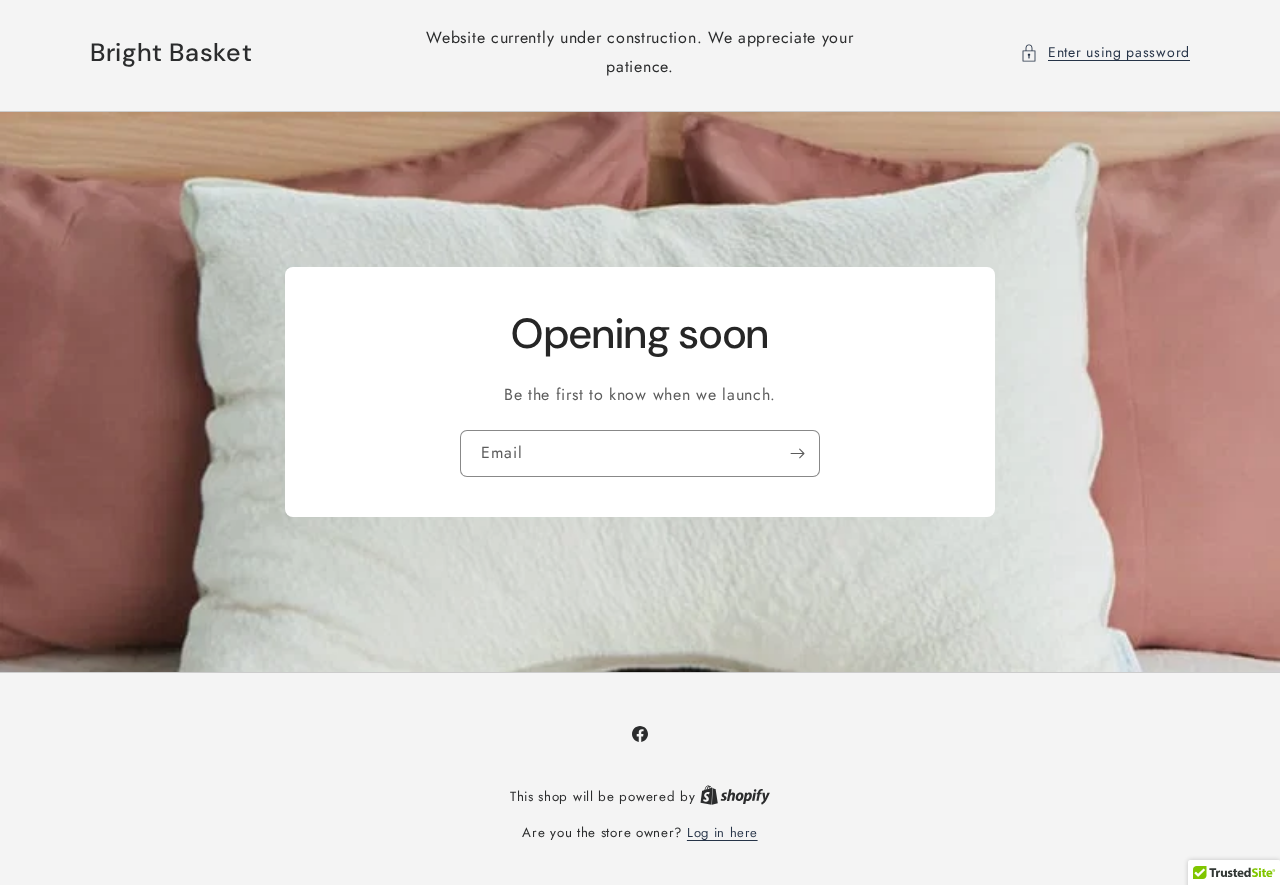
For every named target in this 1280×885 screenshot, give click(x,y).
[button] (1105, 52)
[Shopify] (735, 796)
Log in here (722, 832)
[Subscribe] (797, 453)
